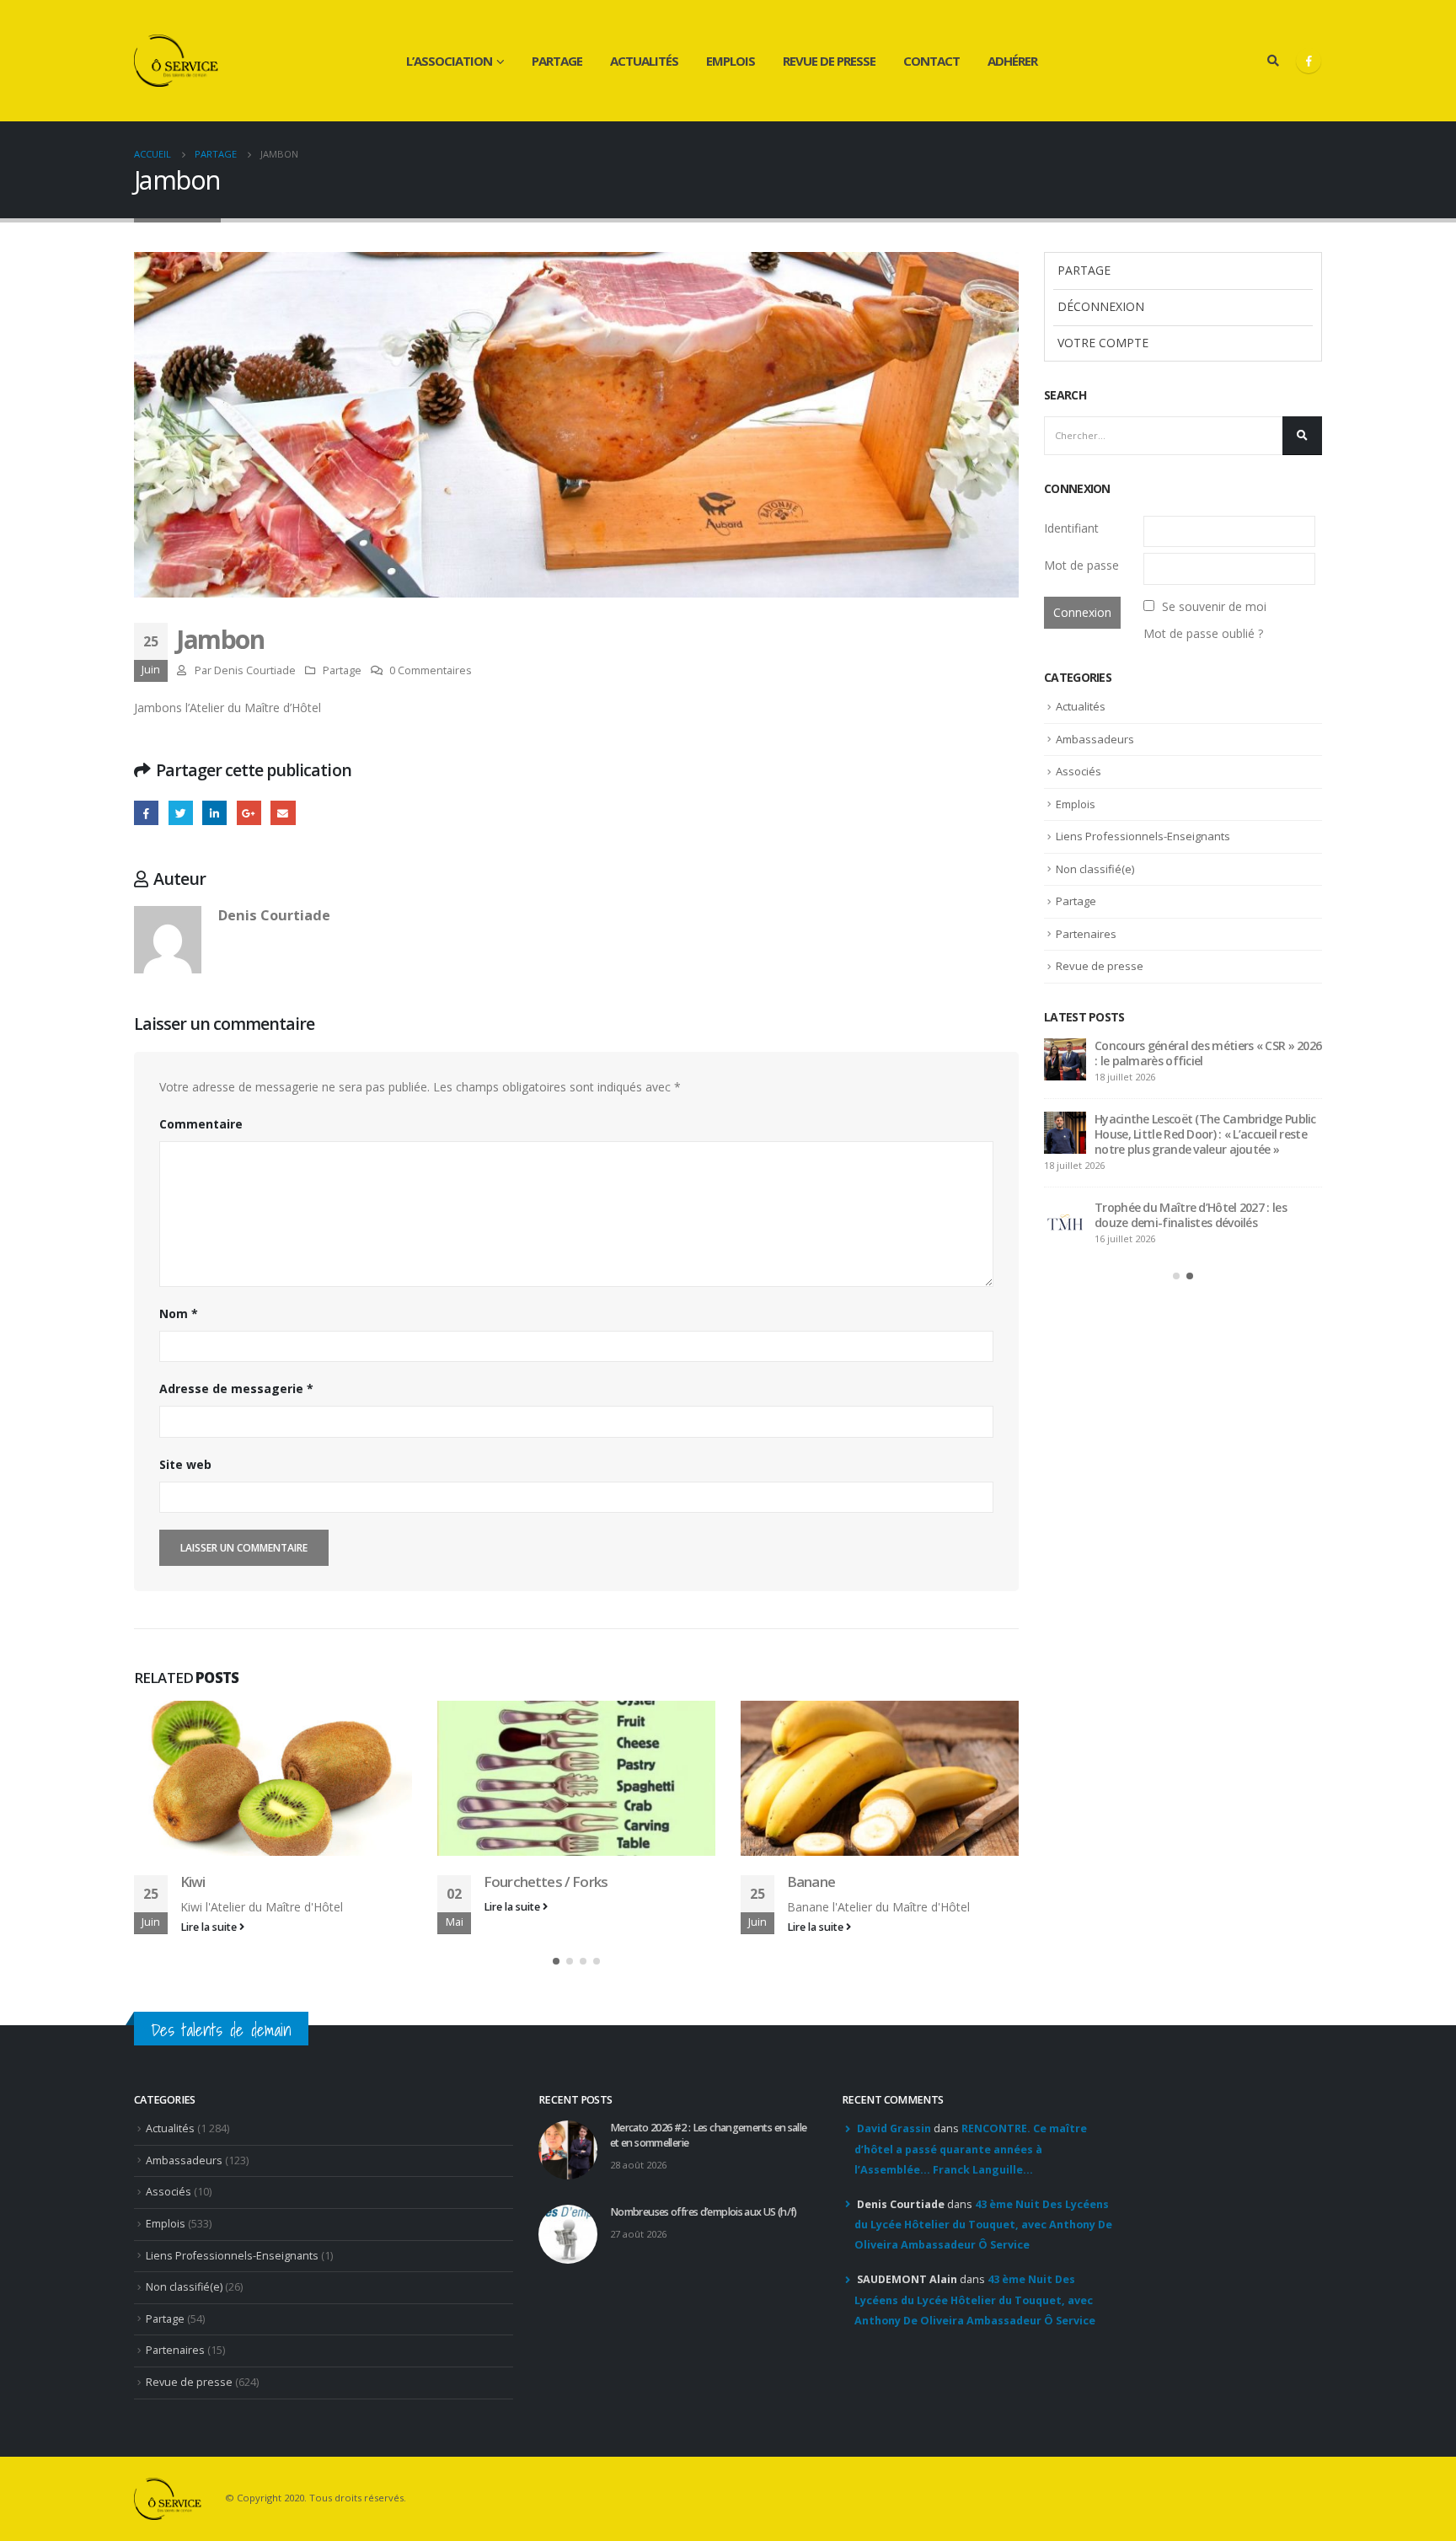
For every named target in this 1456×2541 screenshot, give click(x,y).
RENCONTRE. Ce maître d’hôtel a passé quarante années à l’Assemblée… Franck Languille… (971, 2149)
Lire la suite (210, 1927)
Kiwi (193, 1882)
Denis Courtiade (255, 670)
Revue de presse (829, 61)
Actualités (644, 61)
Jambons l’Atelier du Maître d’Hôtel (227, 708)
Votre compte (1103, 343)
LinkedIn (214, 813)
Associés (1079, 771)
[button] (556, 1961)
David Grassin (894, 2128)
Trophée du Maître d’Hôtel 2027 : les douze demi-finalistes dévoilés (1191, 1215)
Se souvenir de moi (1214, 606)
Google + (249, 813)
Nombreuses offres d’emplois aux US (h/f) (704, 2212)
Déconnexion (1101, 306)
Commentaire (201, 1124)
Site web (185, 1464)
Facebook (146, 813)
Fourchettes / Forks (546, 1882)
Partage (557, 61)
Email (283, 813)
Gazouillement (181, 813)
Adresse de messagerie (236, 1388)
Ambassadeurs (1095, 739)
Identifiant (1071, 528)
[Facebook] (1309, 61)
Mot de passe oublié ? (1203, 633)
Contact (931, 61)
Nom (179, 1313)
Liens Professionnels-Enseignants (1143, 836)
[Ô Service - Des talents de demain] (176, 61)
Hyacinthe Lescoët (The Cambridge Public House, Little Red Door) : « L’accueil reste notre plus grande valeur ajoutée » (1205, 1134)
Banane (811, 1882)
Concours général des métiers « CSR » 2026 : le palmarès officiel (1208, 1053)
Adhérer (1012, 61)
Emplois (731, 61)
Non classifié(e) (1095, 869)
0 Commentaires (431, 670)
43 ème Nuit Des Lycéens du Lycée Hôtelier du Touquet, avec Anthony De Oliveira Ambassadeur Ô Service (983, 2225)
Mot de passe (1081, 565)
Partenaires (1086, 934)
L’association (449, 61)
